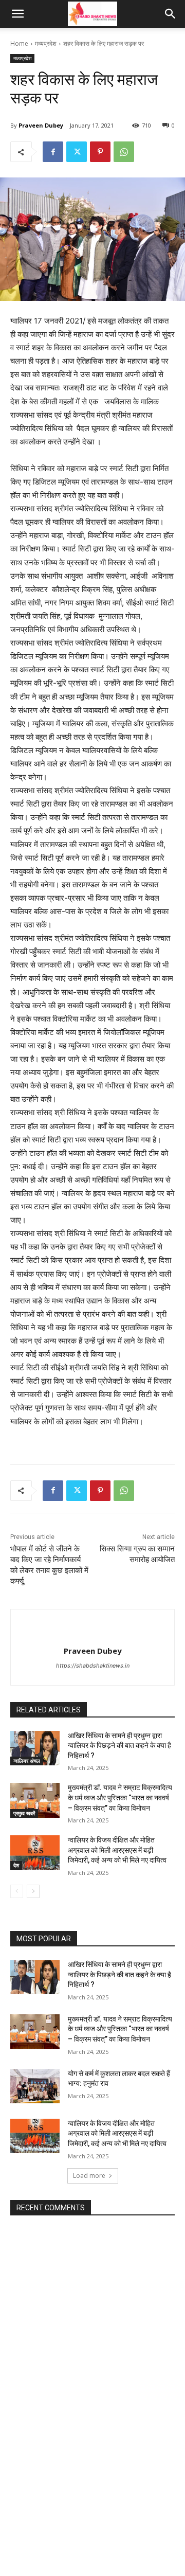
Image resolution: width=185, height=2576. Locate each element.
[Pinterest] (100, 152)
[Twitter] (77, 152)
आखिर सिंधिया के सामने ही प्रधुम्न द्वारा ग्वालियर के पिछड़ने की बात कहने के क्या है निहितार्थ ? (119, 1746)
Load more (89, 2176)
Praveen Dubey (41, 125)
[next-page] (33, 1891)
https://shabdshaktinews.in (93, 1666)
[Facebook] (53, 152)
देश (16, 1865)
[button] (17, 14)
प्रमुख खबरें (24, 1813)
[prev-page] (17, 1891)
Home (19, 43)
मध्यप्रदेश (46, 43)
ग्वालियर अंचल (27, 1761)
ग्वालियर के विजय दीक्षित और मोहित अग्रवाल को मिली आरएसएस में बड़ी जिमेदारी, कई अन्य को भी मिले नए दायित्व (117, 1850)
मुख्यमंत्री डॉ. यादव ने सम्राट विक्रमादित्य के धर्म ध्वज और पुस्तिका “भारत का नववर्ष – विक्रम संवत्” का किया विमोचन (120, 1797)
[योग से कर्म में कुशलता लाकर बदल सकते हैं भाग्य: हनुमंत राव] (35, 2086)
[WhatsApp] (124, 152)
